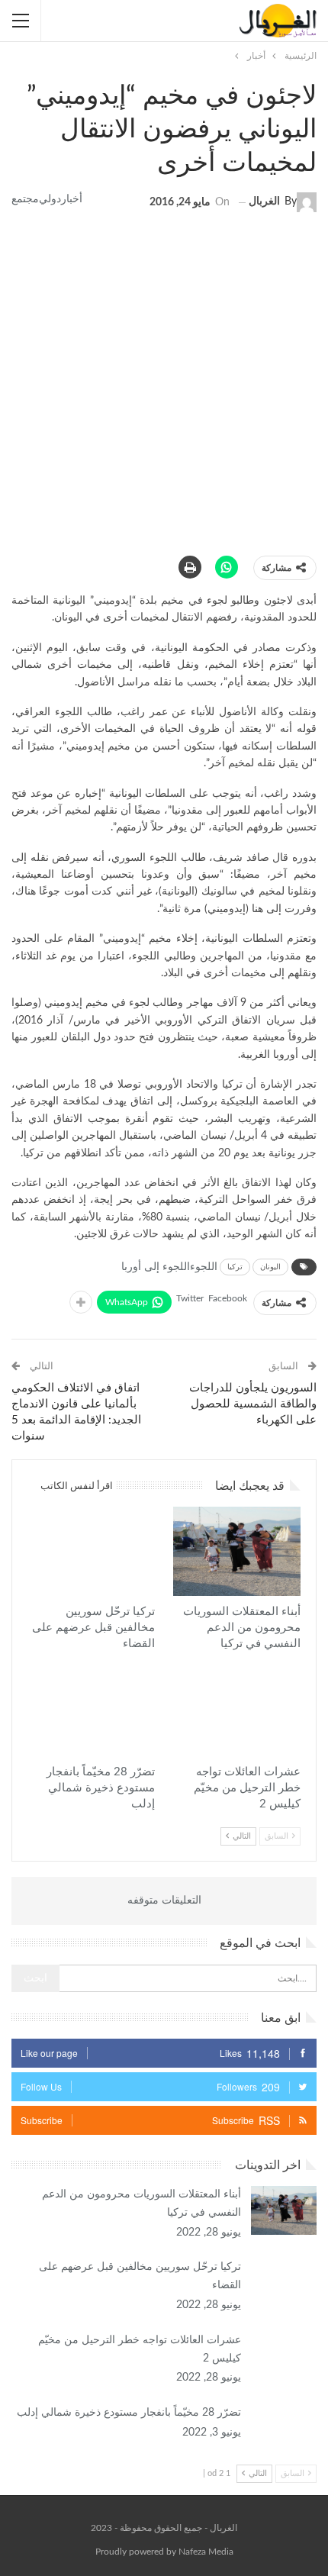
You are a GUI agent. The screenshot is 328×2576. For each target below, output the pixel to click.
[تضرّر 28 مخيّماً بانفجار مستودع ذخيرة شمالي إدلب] (91, 1712)
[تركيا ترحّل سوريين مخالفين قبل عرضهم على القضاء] (91, 1551)
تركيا (235, 1267)
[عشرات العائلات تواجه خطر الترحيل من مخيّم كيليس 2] (237, 1712)
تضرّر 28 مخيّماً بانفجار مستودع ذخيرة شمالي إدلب (129, 2413)
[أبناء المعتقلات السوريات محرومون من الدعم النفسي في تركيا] (237, 1551)
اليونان (270, 1267)
